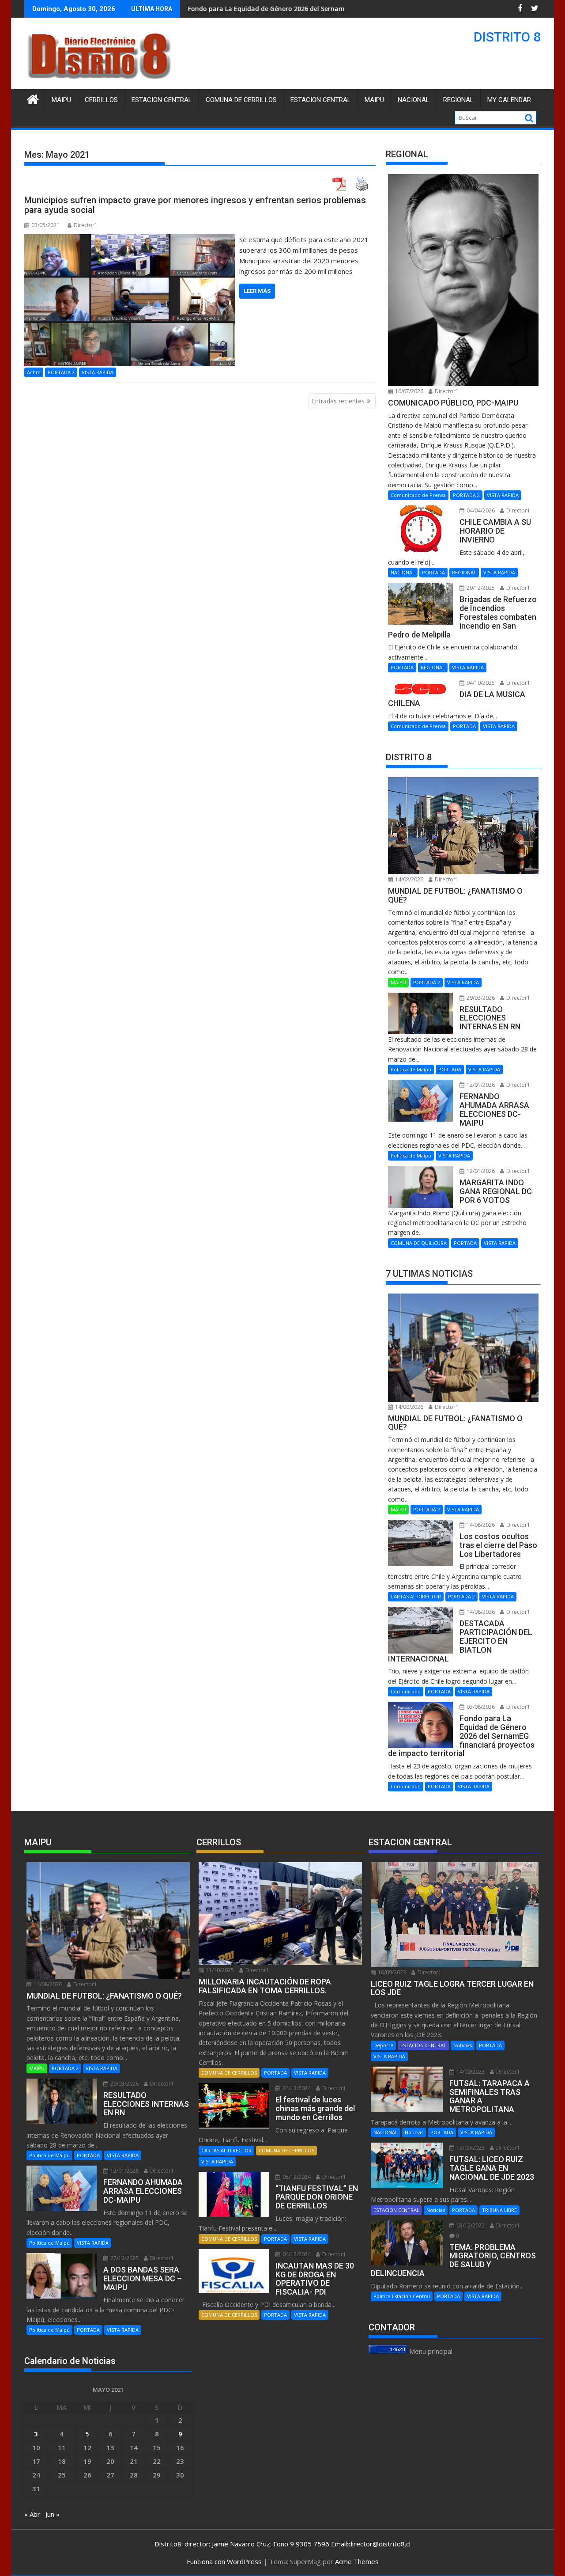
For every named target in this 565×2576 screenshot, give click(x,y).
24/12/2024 (296, 2088)
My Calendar (509, 100)
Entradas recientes (338, 401)
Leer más (257, 291)
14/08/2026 (409, 879)
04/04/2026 (480, 510)
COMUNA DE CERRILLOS (241, 100)
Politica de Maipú (411, 1069)
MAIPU (374, 100)
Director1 (86, 225)
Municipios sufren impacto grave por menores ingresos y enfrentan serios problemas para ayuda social (195, 205)
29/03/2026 (480, 998)
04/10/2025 (480, 683)
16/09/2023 (391, 1972)
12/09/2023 (470, 2148)
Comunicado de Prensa (418, 495)
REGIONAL (458, 100)
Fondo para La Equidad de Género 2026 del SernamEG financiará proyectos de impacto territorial (245, 9)
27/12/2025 (124, 2258)
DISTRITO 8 (507, 37)
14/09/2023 (470, 2072)
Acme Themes (357, 2561)
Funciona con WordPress (224, 2561)
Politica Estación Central (402, 2296)
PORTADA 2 (61, 372)
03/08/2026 (480, 1707)
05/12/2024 (296, 2177)
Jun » (53, 2514)
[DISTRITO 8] (33, 98)
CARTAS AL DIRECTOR (416, 1596)
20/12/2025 (480, 588)
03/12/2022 (470, 2225)
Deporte (383, 2045)
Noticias (463, 2045)
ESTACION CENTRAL (321, 100)
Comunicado (406, 1691)
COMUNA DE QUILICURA (419, 1243)
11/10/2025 (219, 1970)
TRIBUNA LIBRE (499, 2210)
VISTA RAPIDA (98, 372)
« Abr (32, 2514)
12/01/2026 (480, 1085)
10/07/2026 (409, 391)
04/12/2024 (296, 2254)
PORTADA (433, 572)
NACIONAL (414, 100)
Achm (34, 372)
